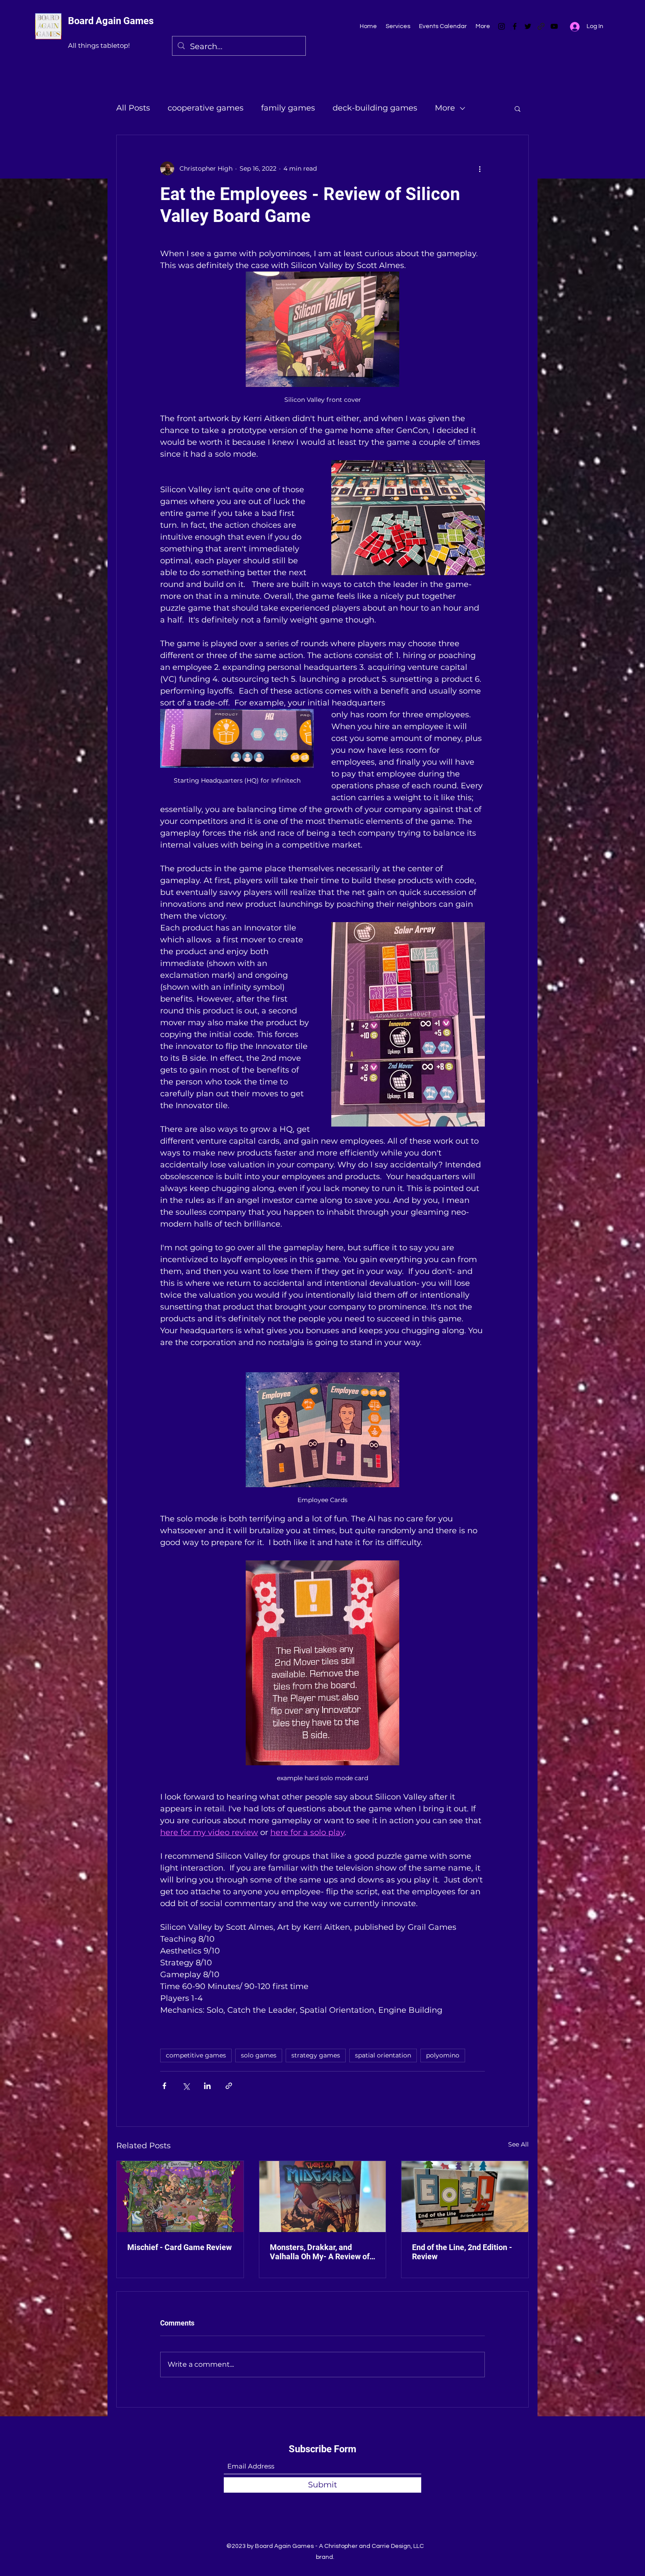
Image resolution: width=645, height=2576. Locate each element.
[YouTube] (554, 26)
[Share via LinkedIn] (207, 2086)
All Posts (133, 108)
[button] (518, 108)
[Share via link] (229, 2086)
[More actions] (480, 168)
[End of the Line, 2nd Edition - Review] (465, 2197)
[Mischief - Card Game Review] (180, 2197)
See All (518, 2144)
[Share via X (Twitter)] (186, 2086)
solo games (259, 2055)
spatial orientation (383, 2055)
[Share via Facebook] (164, 2086)
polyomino (443, 2055)
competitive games (196, 2055)
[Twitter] (528, 26)
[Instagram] (502, 26)
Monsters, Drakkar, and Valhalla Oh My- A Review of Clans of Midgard (320, 2252)
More (445, 108)
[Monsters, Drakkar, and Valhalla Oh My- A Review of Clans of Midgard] (323, 2197)
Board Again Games (111, 21)
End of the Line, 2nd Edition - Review (462, 2252)
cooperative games (206, 108)
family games (288, 108)
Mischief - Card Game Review (179, 2247)
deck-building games (375, 108)
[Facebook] (515, 26)
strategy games (316, 2055)
